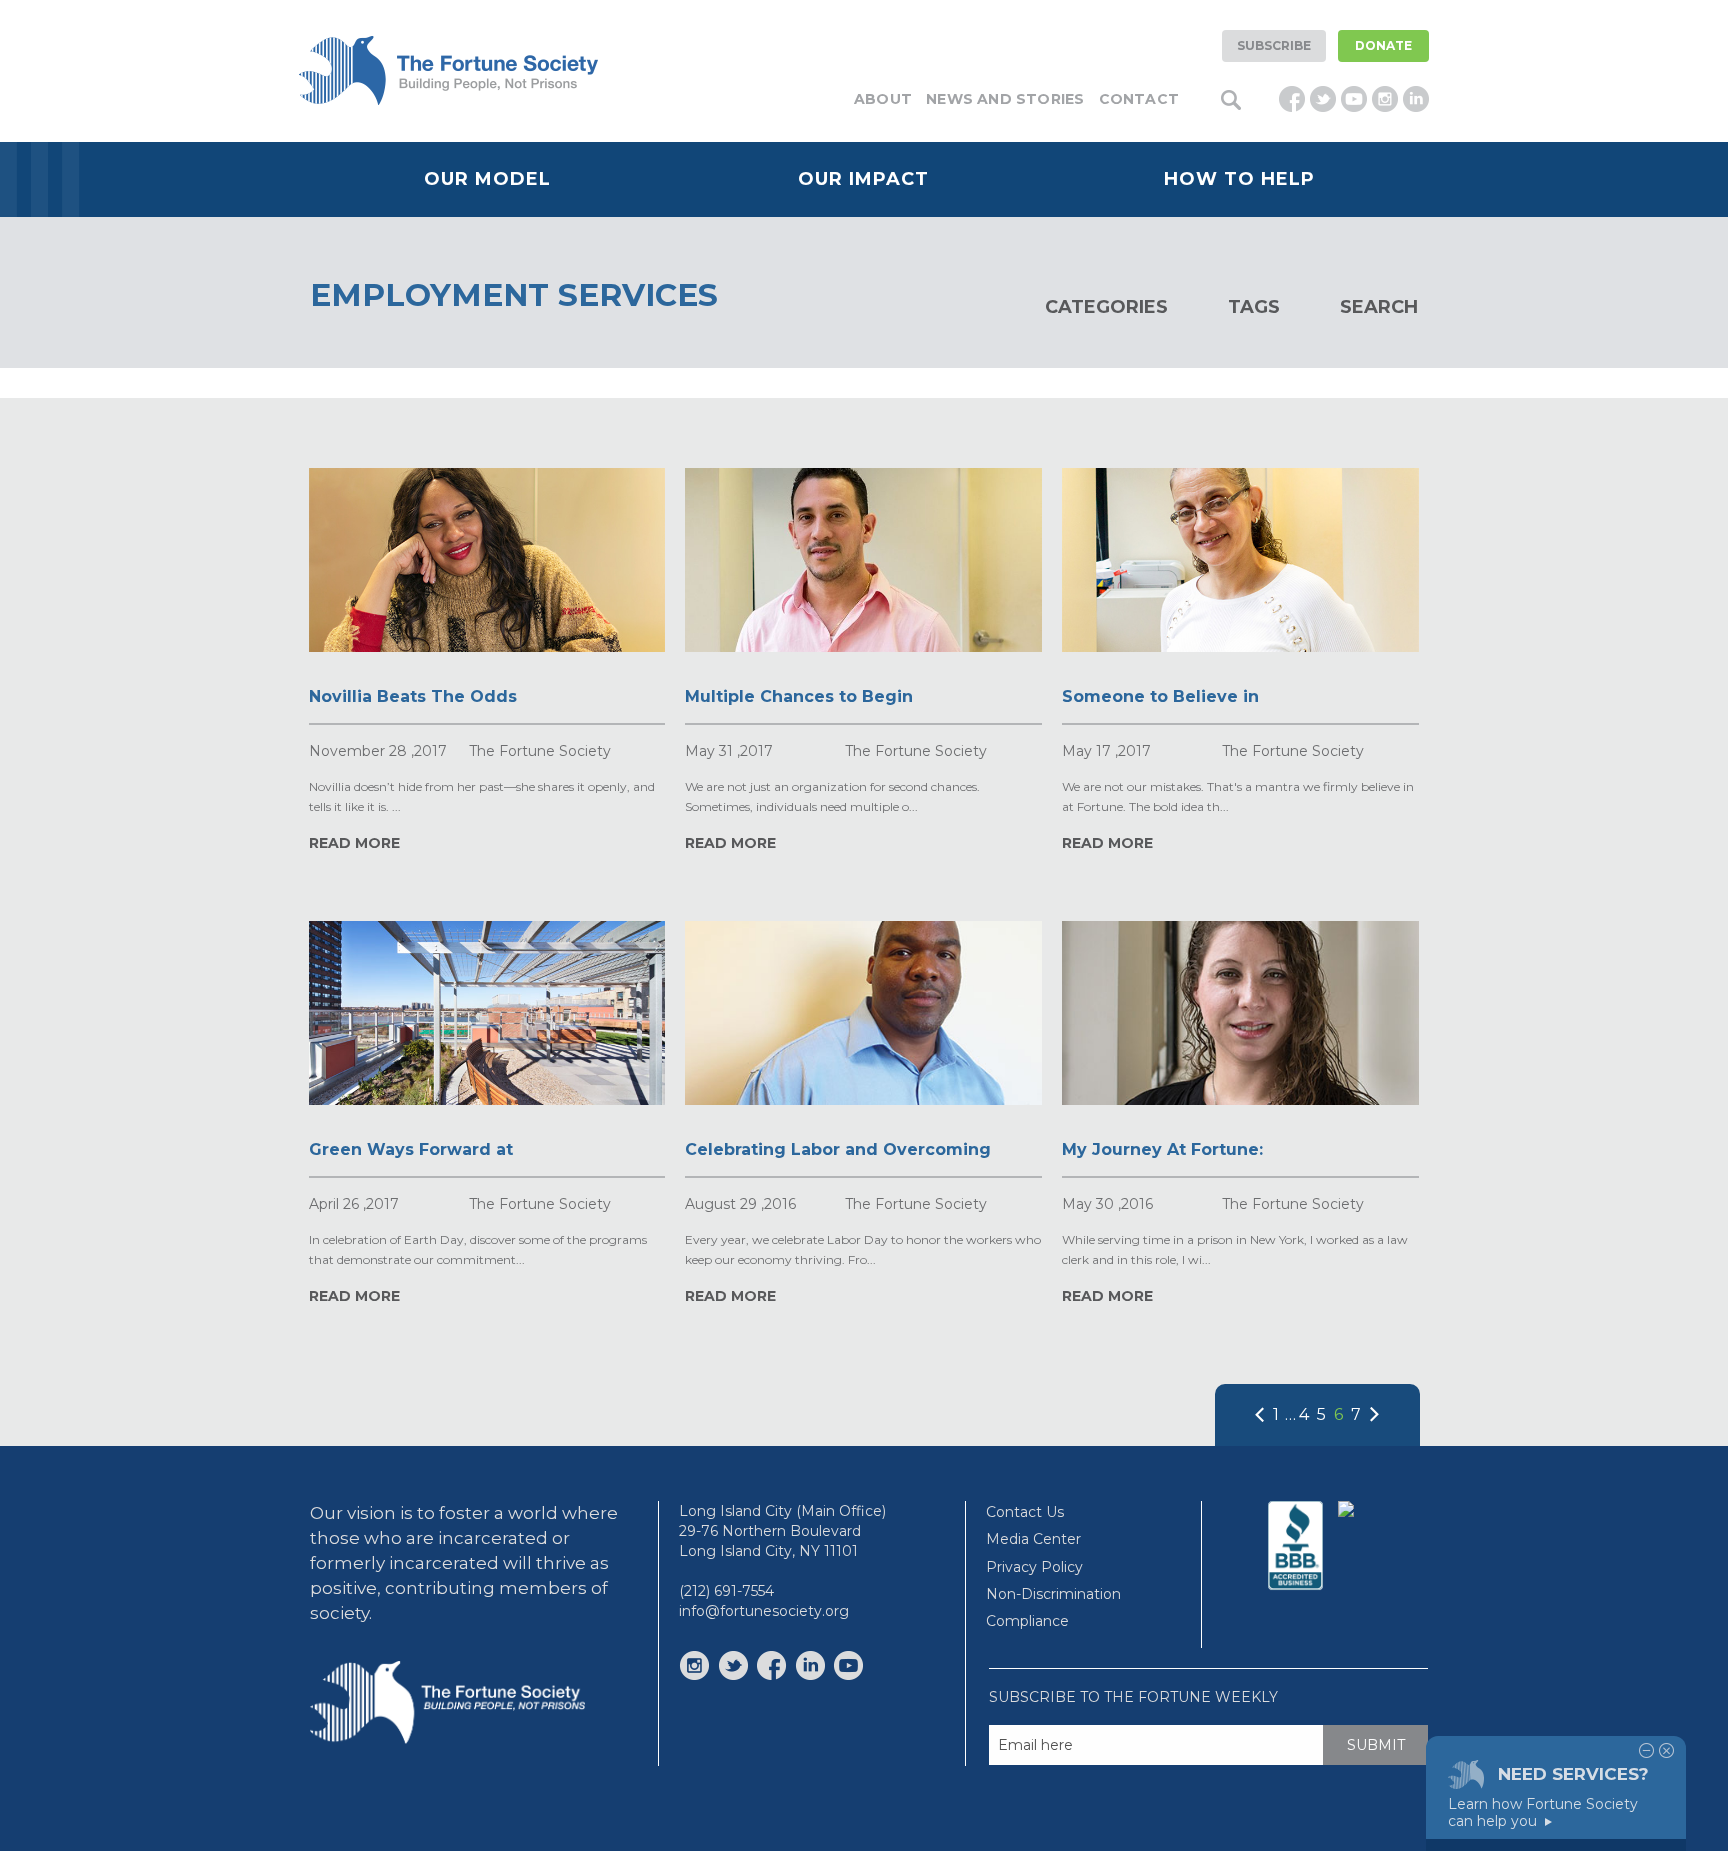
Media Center (1033, 1539)
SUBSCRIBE (1274, 45)
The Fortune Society (540, 751)
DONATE (1383, 45)
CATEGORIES (1106, 307)
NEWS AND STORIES (1005, 99)
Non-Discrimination (1053, 1594)
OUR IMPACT (863, 179)
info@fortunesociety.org (764, 1611)
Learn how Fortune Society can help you (1543, 1813)
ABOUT (883, 99)
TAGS (1254, 307)
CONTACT (1139, 99)
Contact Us (1025, 1512)
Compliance (1027, 1621)
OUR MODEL (487, 179)
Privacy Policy (1034, 1567)
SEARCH (1379, 307)
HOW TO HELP (1239, 179)
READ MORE (354, 843)
